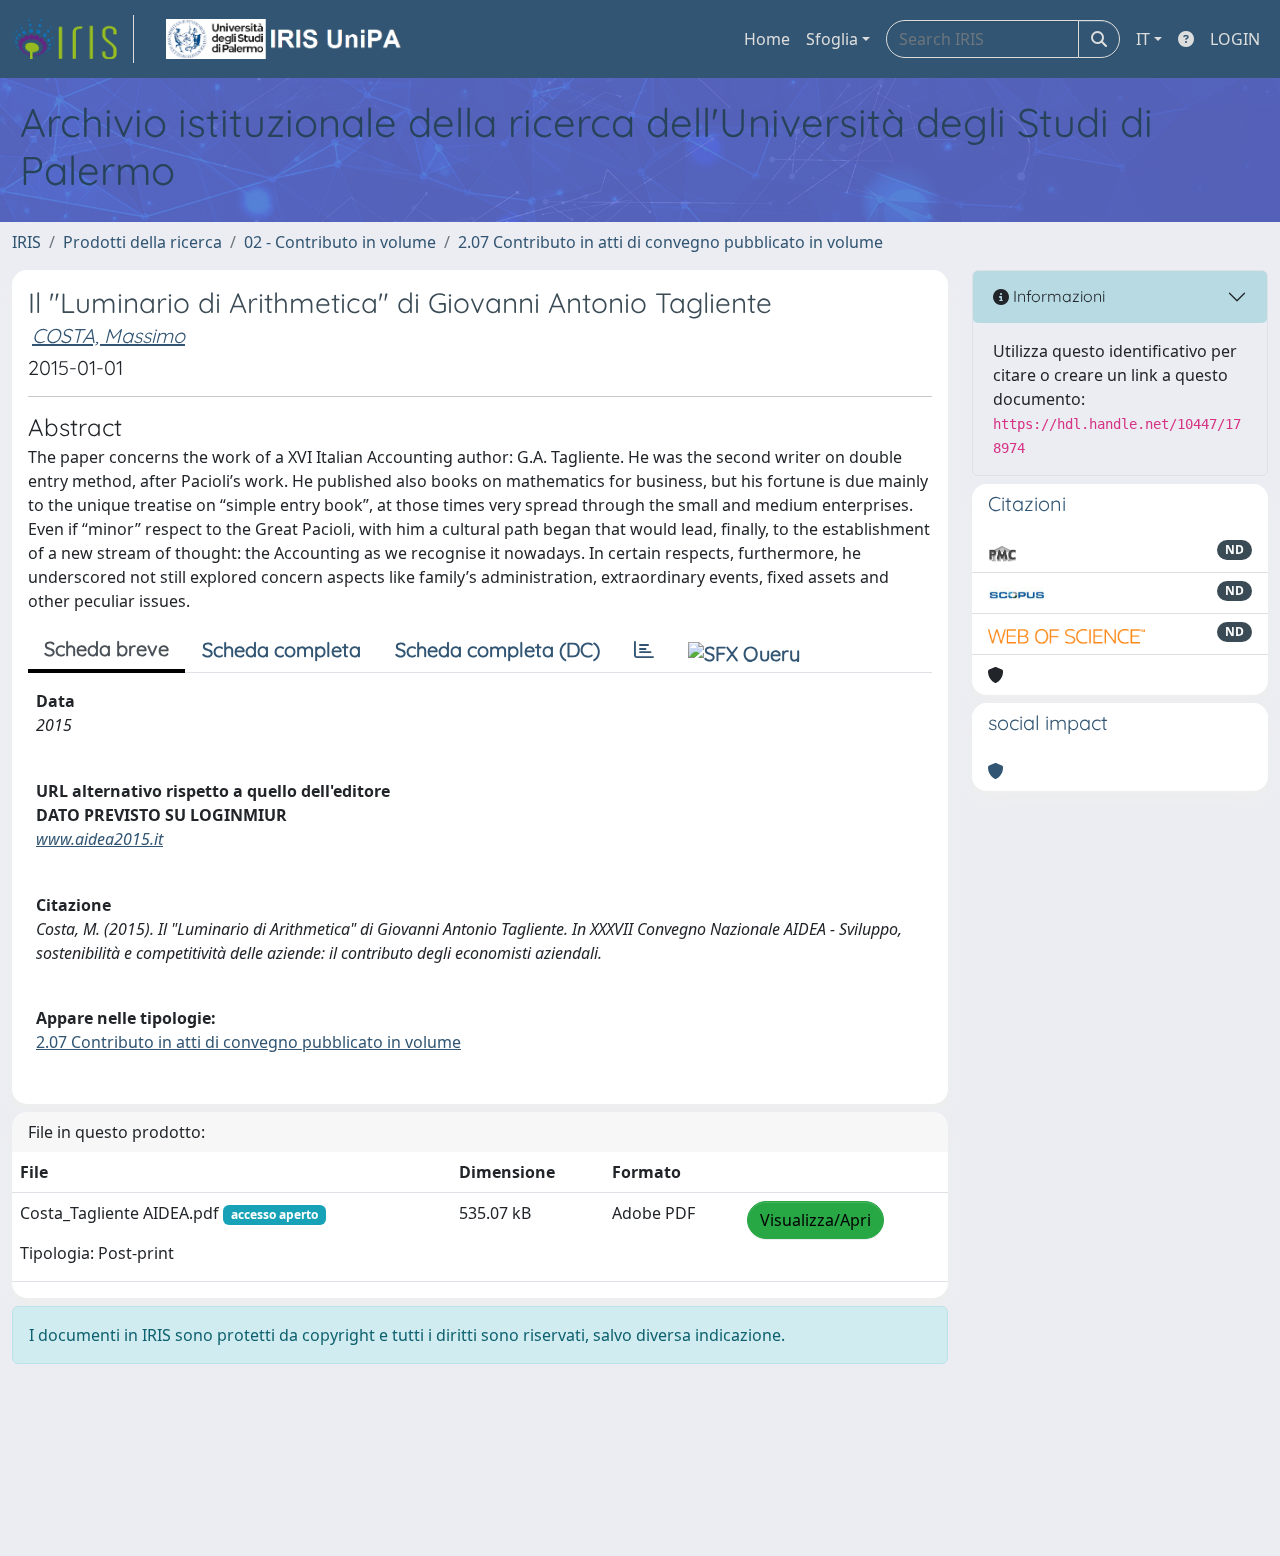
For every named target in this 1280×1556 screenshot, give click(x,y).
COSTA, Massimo (108, 335)
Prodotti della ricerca (142, 242)
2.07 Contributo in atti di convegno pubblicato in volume (670, 242)
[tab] (644, 650)
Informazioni (1057, 296)
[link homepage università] (285, 39)
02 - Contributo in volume (340, 242)
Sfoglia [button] (832, 39)
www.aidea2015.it (99, 839)
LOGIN (1235, 39)
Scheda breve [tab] (106, 648)
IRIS (26, 242)
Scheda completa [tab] (281, 649)
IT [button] (1143, 39)
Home (767, 39)
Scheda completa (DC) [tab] (497, 649)
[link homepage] (73, 39)
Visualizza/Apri (815, 1220)
